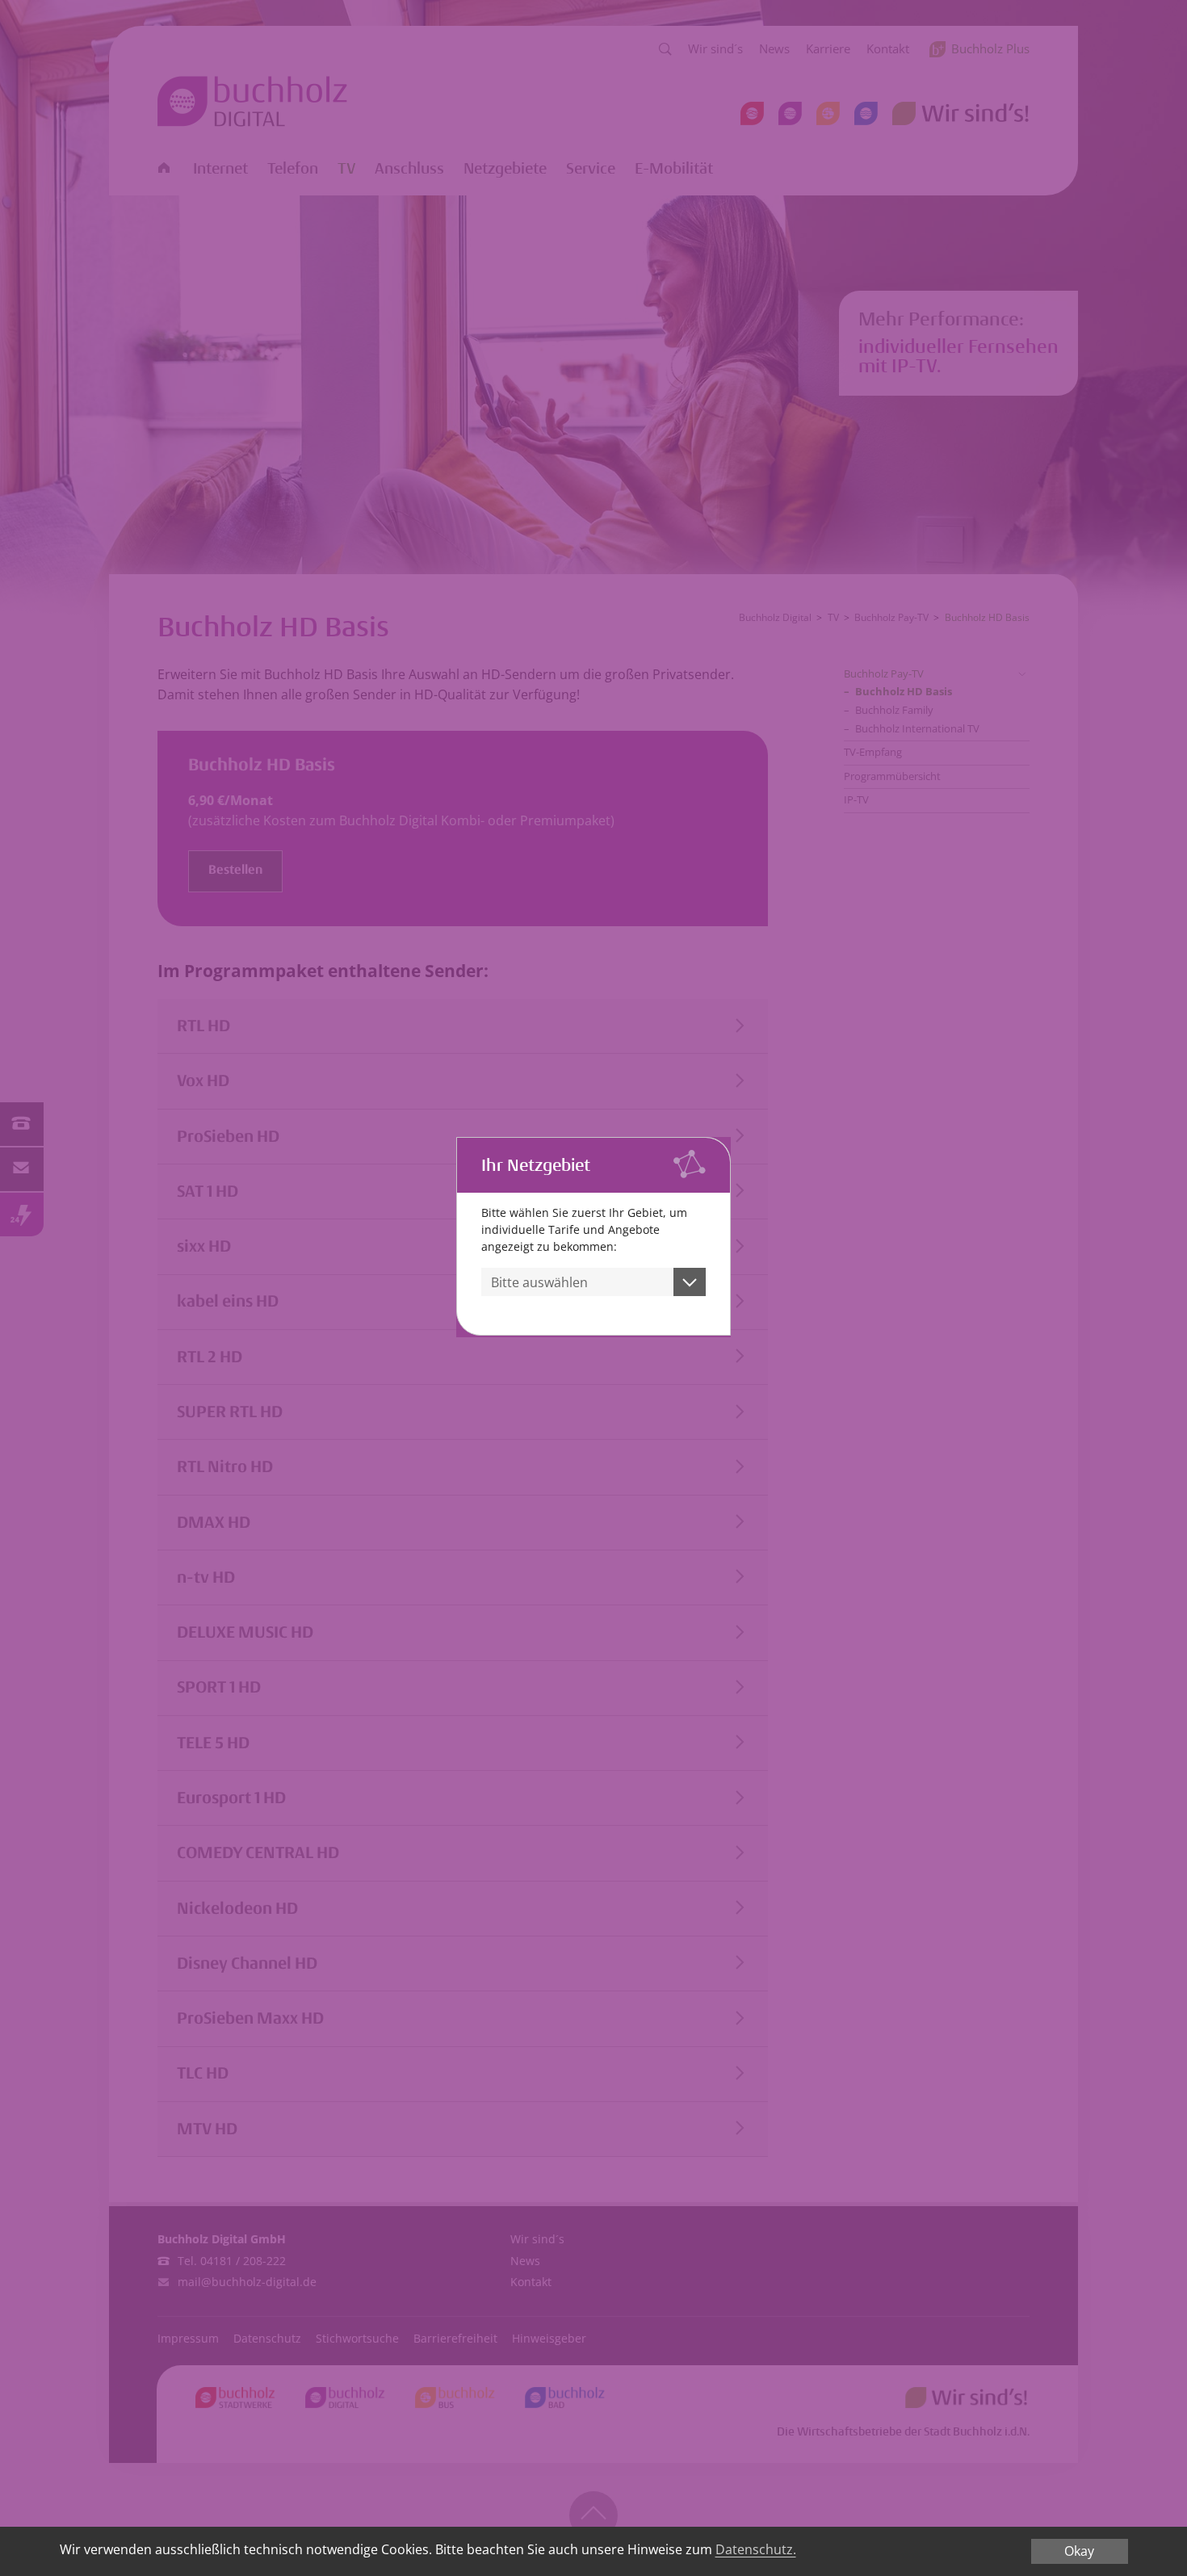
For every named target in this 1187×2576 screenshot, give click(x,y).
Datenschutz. (756, 2549)
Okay (1079, 2551)
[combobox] (593, 1282)
